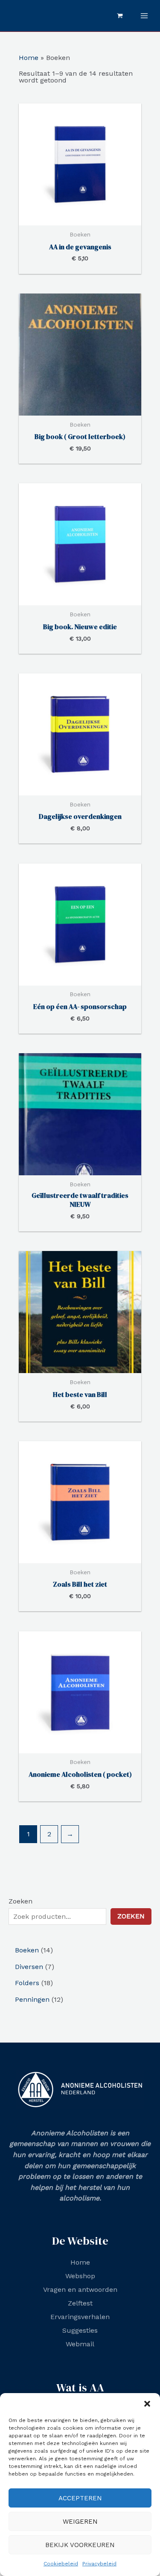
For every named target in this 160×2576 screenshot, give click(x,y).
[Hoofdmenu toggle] (144, 16)
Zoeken (20, 1901)
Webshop (80, 2276)
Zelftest (80, 2303)
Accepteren (80, 2498)
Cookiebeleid (61, 2564)
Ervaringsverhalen (80, 2317)
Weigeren (80, 2522)
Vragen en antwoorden (80, 2290)
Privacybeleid (99, 2564)
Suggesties (80, 2330)
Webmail (80, 2344)
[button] (147, 2404)
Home (29, 58)
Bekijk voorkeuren (80, 2545)
